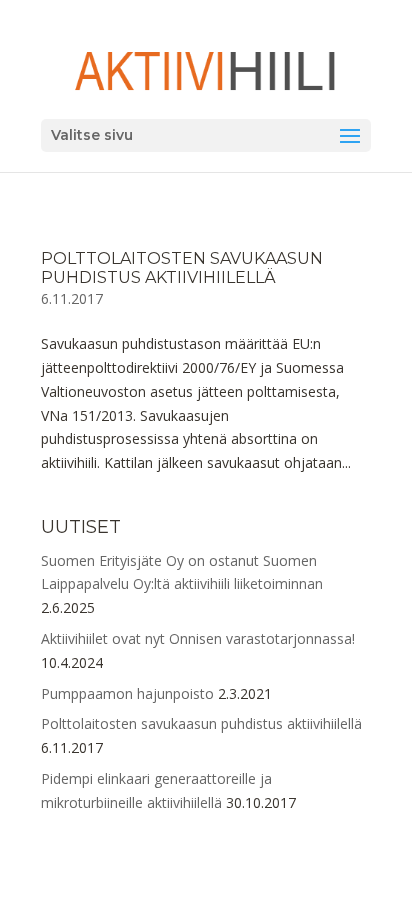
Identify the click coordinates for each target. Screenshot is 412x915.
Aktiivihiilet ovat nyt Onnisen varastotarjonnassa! (198, 638)
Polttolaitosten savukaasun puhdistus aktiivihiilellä (182, 268)
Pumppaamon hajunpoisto (127, 693)
